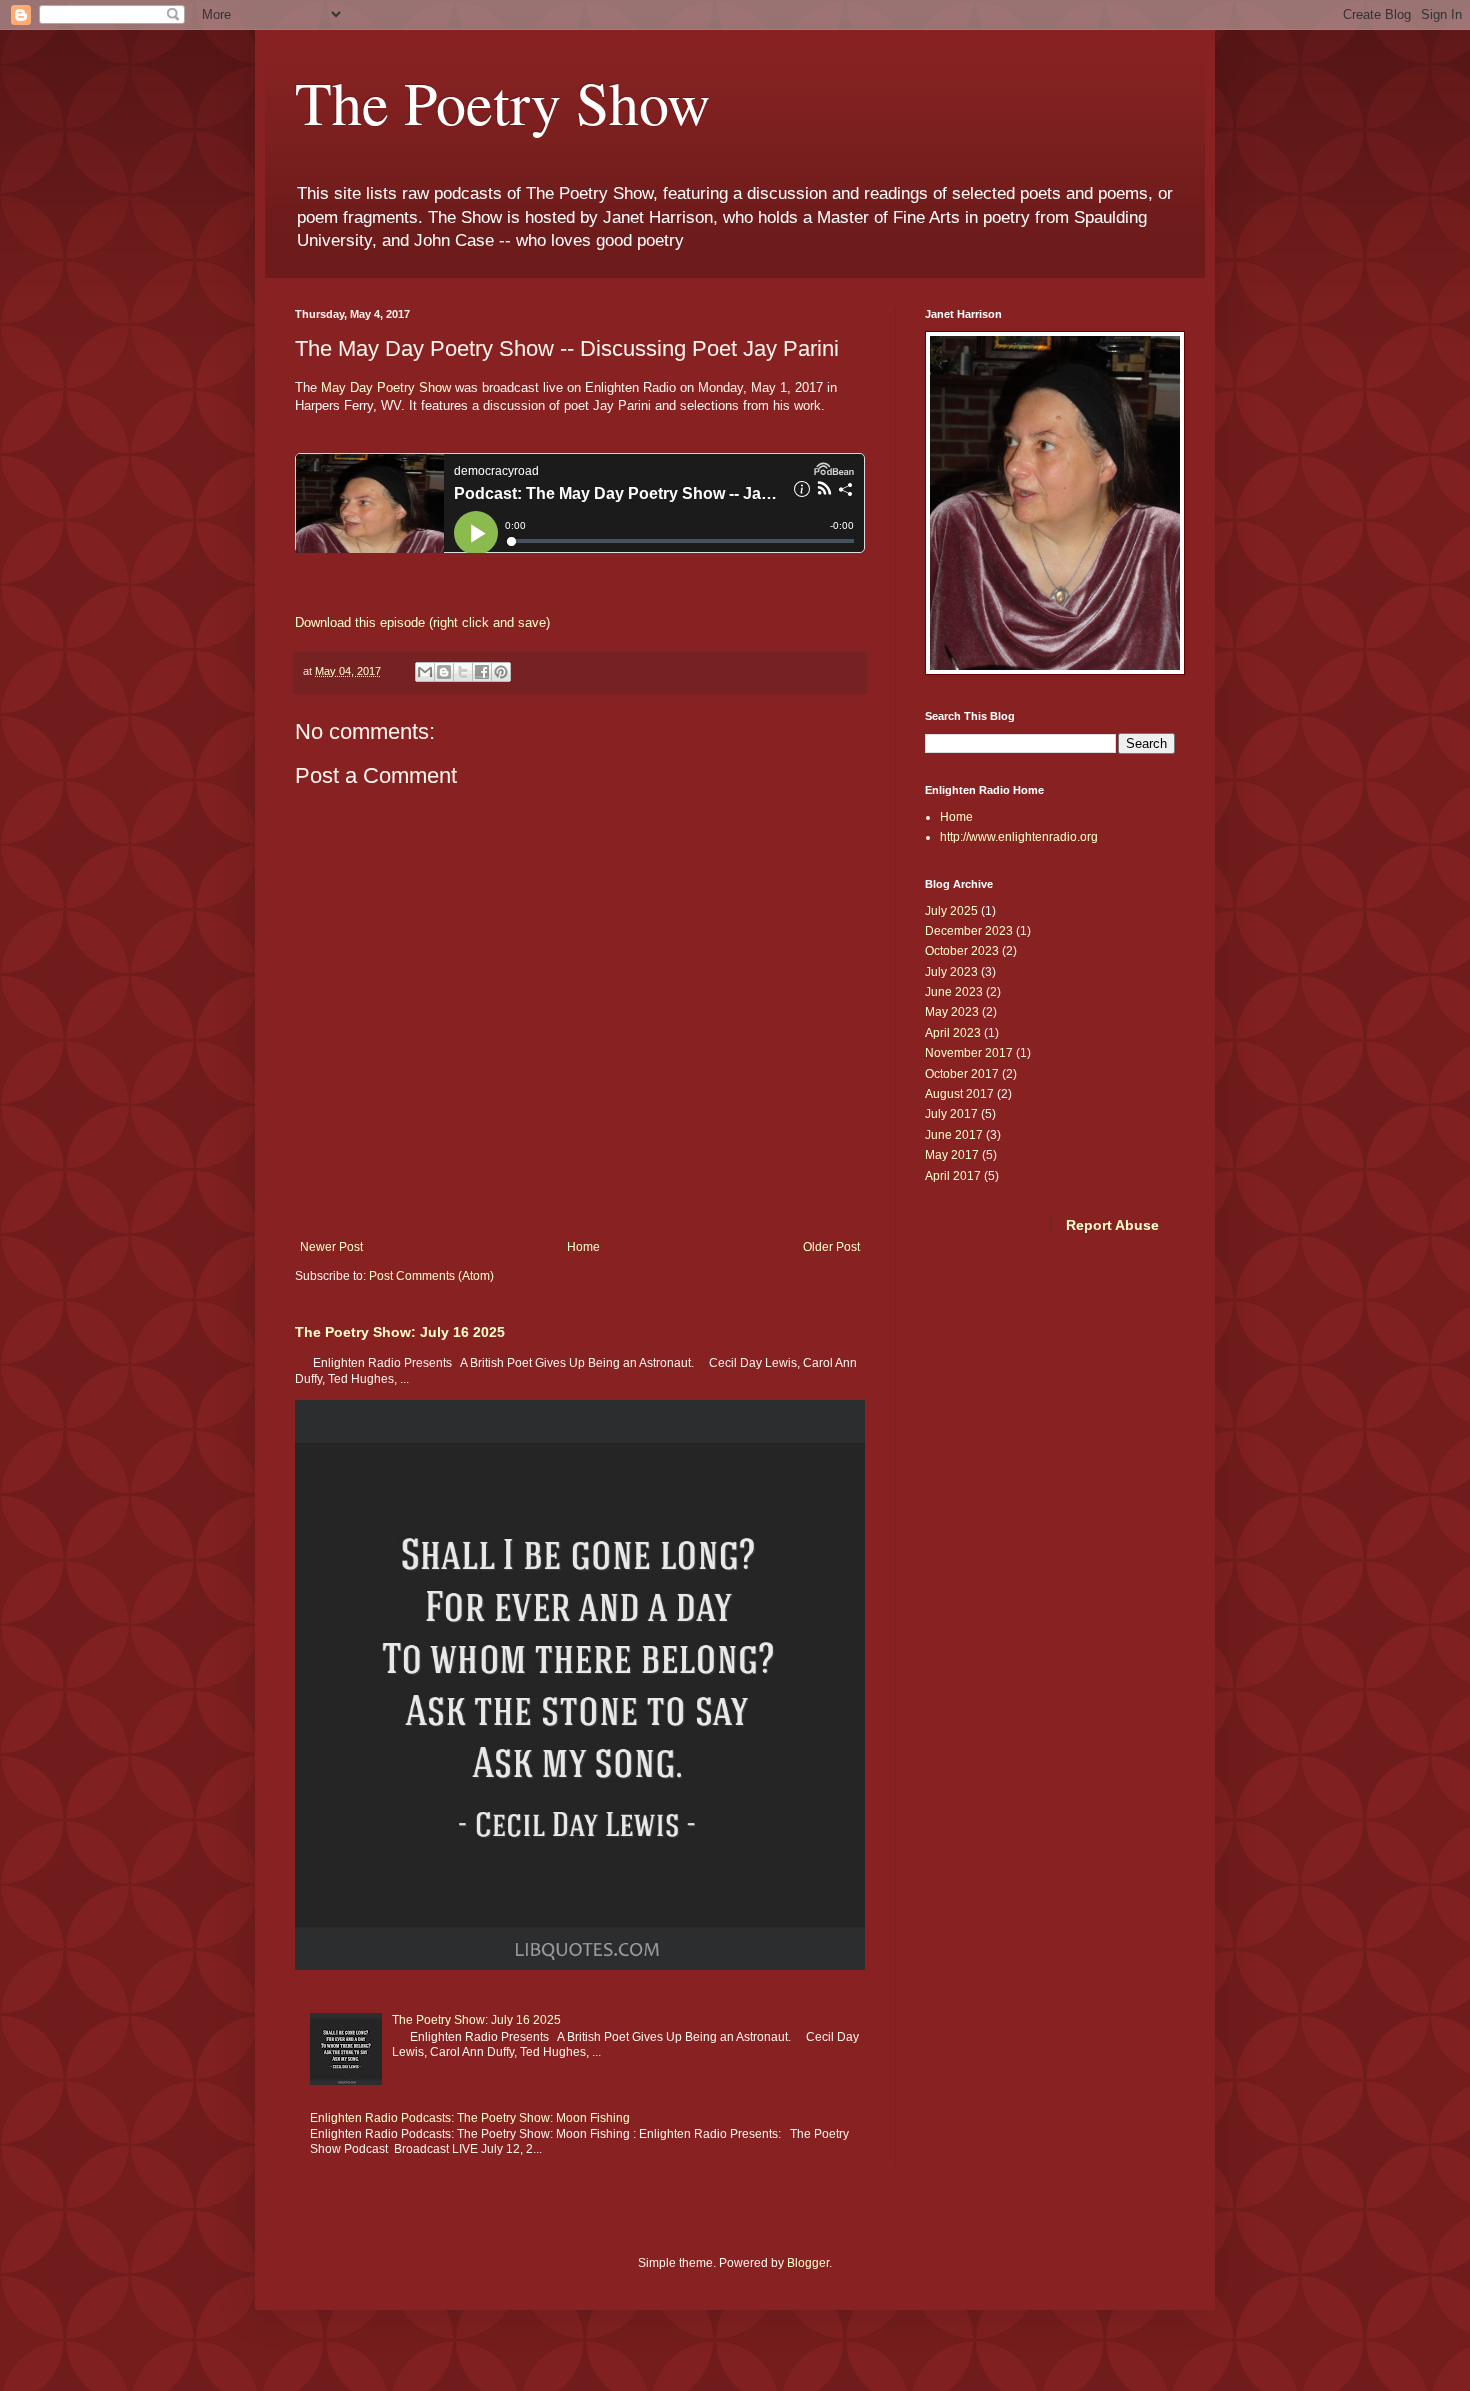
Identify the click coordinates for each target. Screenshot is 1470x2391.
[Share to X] (463, 672)
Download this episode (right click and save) (422, 622)
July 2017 (951, 1114)
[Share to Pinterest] (501, 672)
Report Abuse (1112, 1225)
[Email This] (425, 672)
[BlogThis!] (444, 672)
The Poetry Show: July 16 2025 (400, 1332)
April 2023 (953, 1033)
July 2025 (951, 911)
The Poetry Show (502, 102)
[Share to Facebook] (482, 672)
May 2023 (952, 1012)
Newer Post (331, 1247)
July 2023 (951, 972)
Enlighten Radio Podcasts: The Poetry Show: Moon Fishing (470, 2118)
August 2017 (959, 1094)
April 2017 (953, 1176)
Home (583, 1247)
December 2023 (969, 931)
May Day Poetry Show (384, 387)
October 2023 (962, 951)
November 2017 (969, 1053)
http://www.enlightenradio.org (1019, 837)
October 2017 (962, 1074)
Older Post (831, 1247)
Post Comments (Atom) (431, 1276)
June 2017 (954, 1135)
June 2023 (954, 992)
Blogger (808, 2263)
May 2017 (952, 1155)
